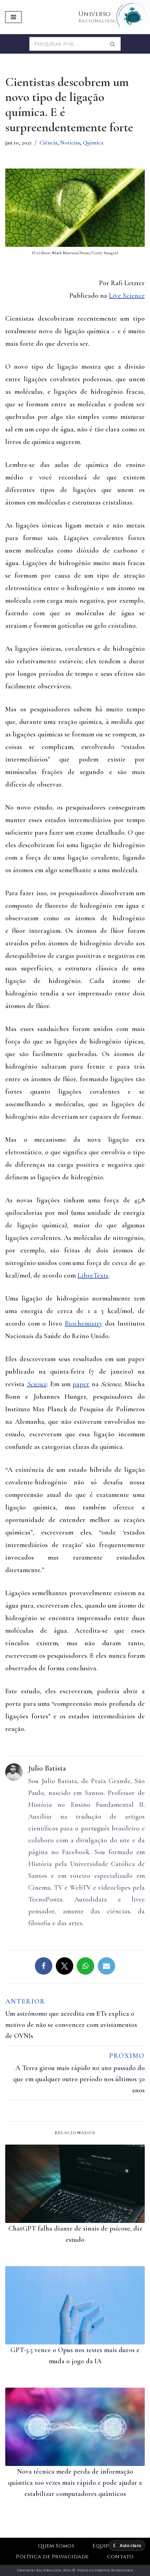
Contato (121, 2557)
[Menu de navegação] (13, 17)
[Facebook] (44, 1966)
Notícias (70, 143)
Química (93, 143)
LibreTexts (93, 1275)
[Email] (106, 1966)
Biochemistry (84, 1324)
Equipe (102, 2546)
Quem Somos (56, 2546)
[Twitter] (65, 1966)
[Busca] (113, 44)
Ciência (48, 143)
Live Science (127, 296)
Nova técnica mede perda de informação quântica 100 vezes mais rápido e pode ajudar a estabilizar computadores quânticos (75, 2483)
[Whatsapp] (85, 1966)
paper (81, 1384)
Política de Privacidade (52, 2557)
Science (37, 1384)
